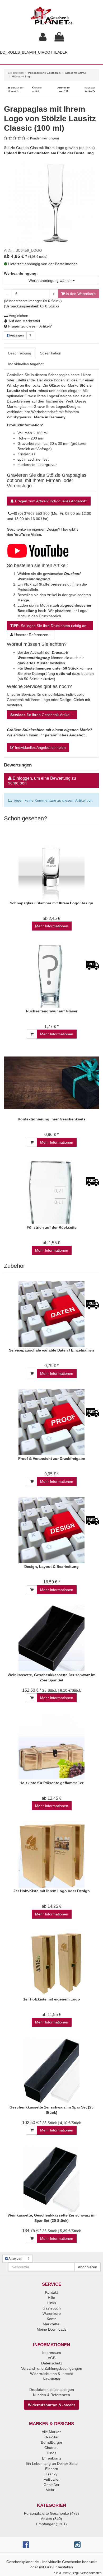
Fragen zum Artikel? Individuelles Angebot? (51, 501)
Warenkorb (52, 2313)
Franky (51, 2474)
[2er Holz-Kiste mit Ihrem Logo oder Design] (51, 1855)
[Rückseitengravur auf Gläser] (51, 975)
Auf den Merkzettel (24, 321)
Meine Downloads (52, 2329)
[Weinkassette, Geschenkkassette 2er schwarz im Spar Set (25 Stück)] (51, 2179)
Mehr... (51, 2490)
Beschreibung (20, 353)
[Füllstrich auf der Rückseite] (51, 1191)
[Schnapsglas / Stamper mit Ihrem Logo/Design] (51, 867)
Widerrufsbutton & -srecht (51, 2374)
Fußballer (52, 2479)
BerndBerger (52, 2442)
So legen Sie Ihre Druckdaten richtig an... (50, 626)
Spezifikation (51, 353)
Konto (52, 2319)
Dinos (51, 2453)
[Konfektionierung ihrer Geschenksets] (51, 1083)
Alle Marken (52, 2432)
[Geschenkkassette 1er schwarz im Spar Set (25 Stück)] (51, 2071)
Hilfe (51, 2298)
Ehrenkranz (52, 2458)
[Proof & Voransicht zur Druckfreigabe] (51, 1422)
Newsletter (52, 2379)
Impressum (52, 2353)
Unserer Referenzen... (32, 635)
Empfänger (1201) (51, 2524)
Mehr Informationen (52, 926)
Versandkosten (91, 2573)
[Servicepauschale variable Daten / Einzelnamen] (51, 1314)
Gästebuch (52, 2308)
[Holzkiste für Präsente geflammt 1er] (51, 1747)
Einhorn (52, 2469)
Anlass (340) (51, 2519)
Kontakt (51, 2292)
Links (52, 2303)
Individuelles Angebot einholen (40, 747)
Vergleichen (18, 316)
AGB (52, 2358)
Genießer (51, 2485)
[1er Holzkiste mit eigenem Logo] (51, 1963)
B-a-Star (52, 2437)
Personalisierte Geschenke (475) (51, 2513)
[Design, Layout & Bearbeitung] (51, 1530)
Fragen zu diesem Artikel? (29, 326)
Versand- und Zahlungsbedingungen (52, 2368)
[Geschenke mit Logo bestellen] (38, 550)
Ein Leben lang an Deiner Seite (52, 2463)
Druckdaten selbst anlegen (52, 2390)
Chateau (51, 2448)
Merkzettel (51, 2324)
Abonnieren (88, 2267)
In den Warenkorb (80, 294)
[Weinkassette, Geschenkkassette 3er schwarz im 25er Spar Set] (51, 1638)
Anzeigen (17, 335)
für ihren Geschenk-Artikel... (42, 715)
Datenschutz (52, 2363)
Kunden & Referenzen (51, 2395)
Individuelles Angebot (26, 364)
